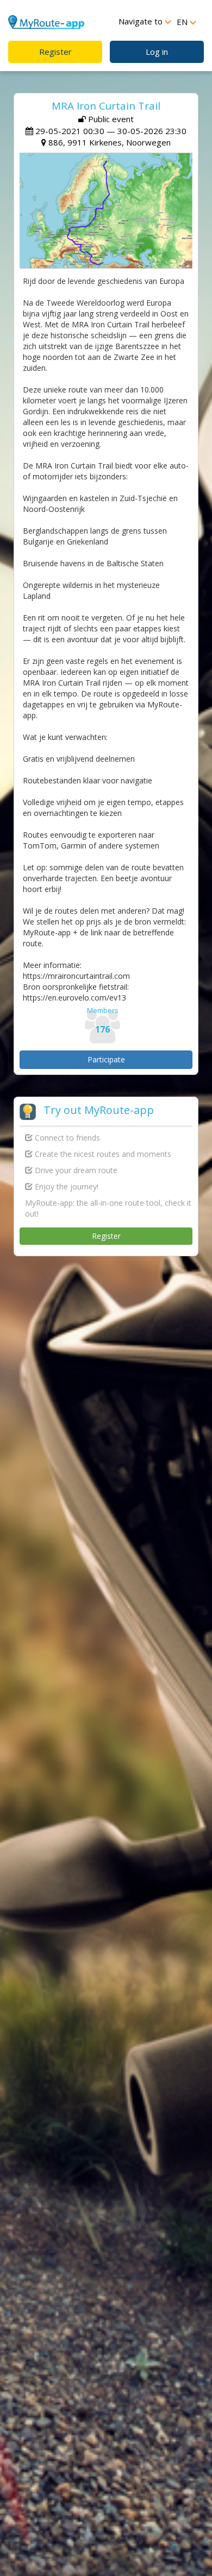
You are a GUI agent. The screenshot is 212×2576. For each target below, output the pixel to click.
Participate (106, 1059)
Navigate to (142, 21)
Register (55, 52)
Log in (157, 52)
